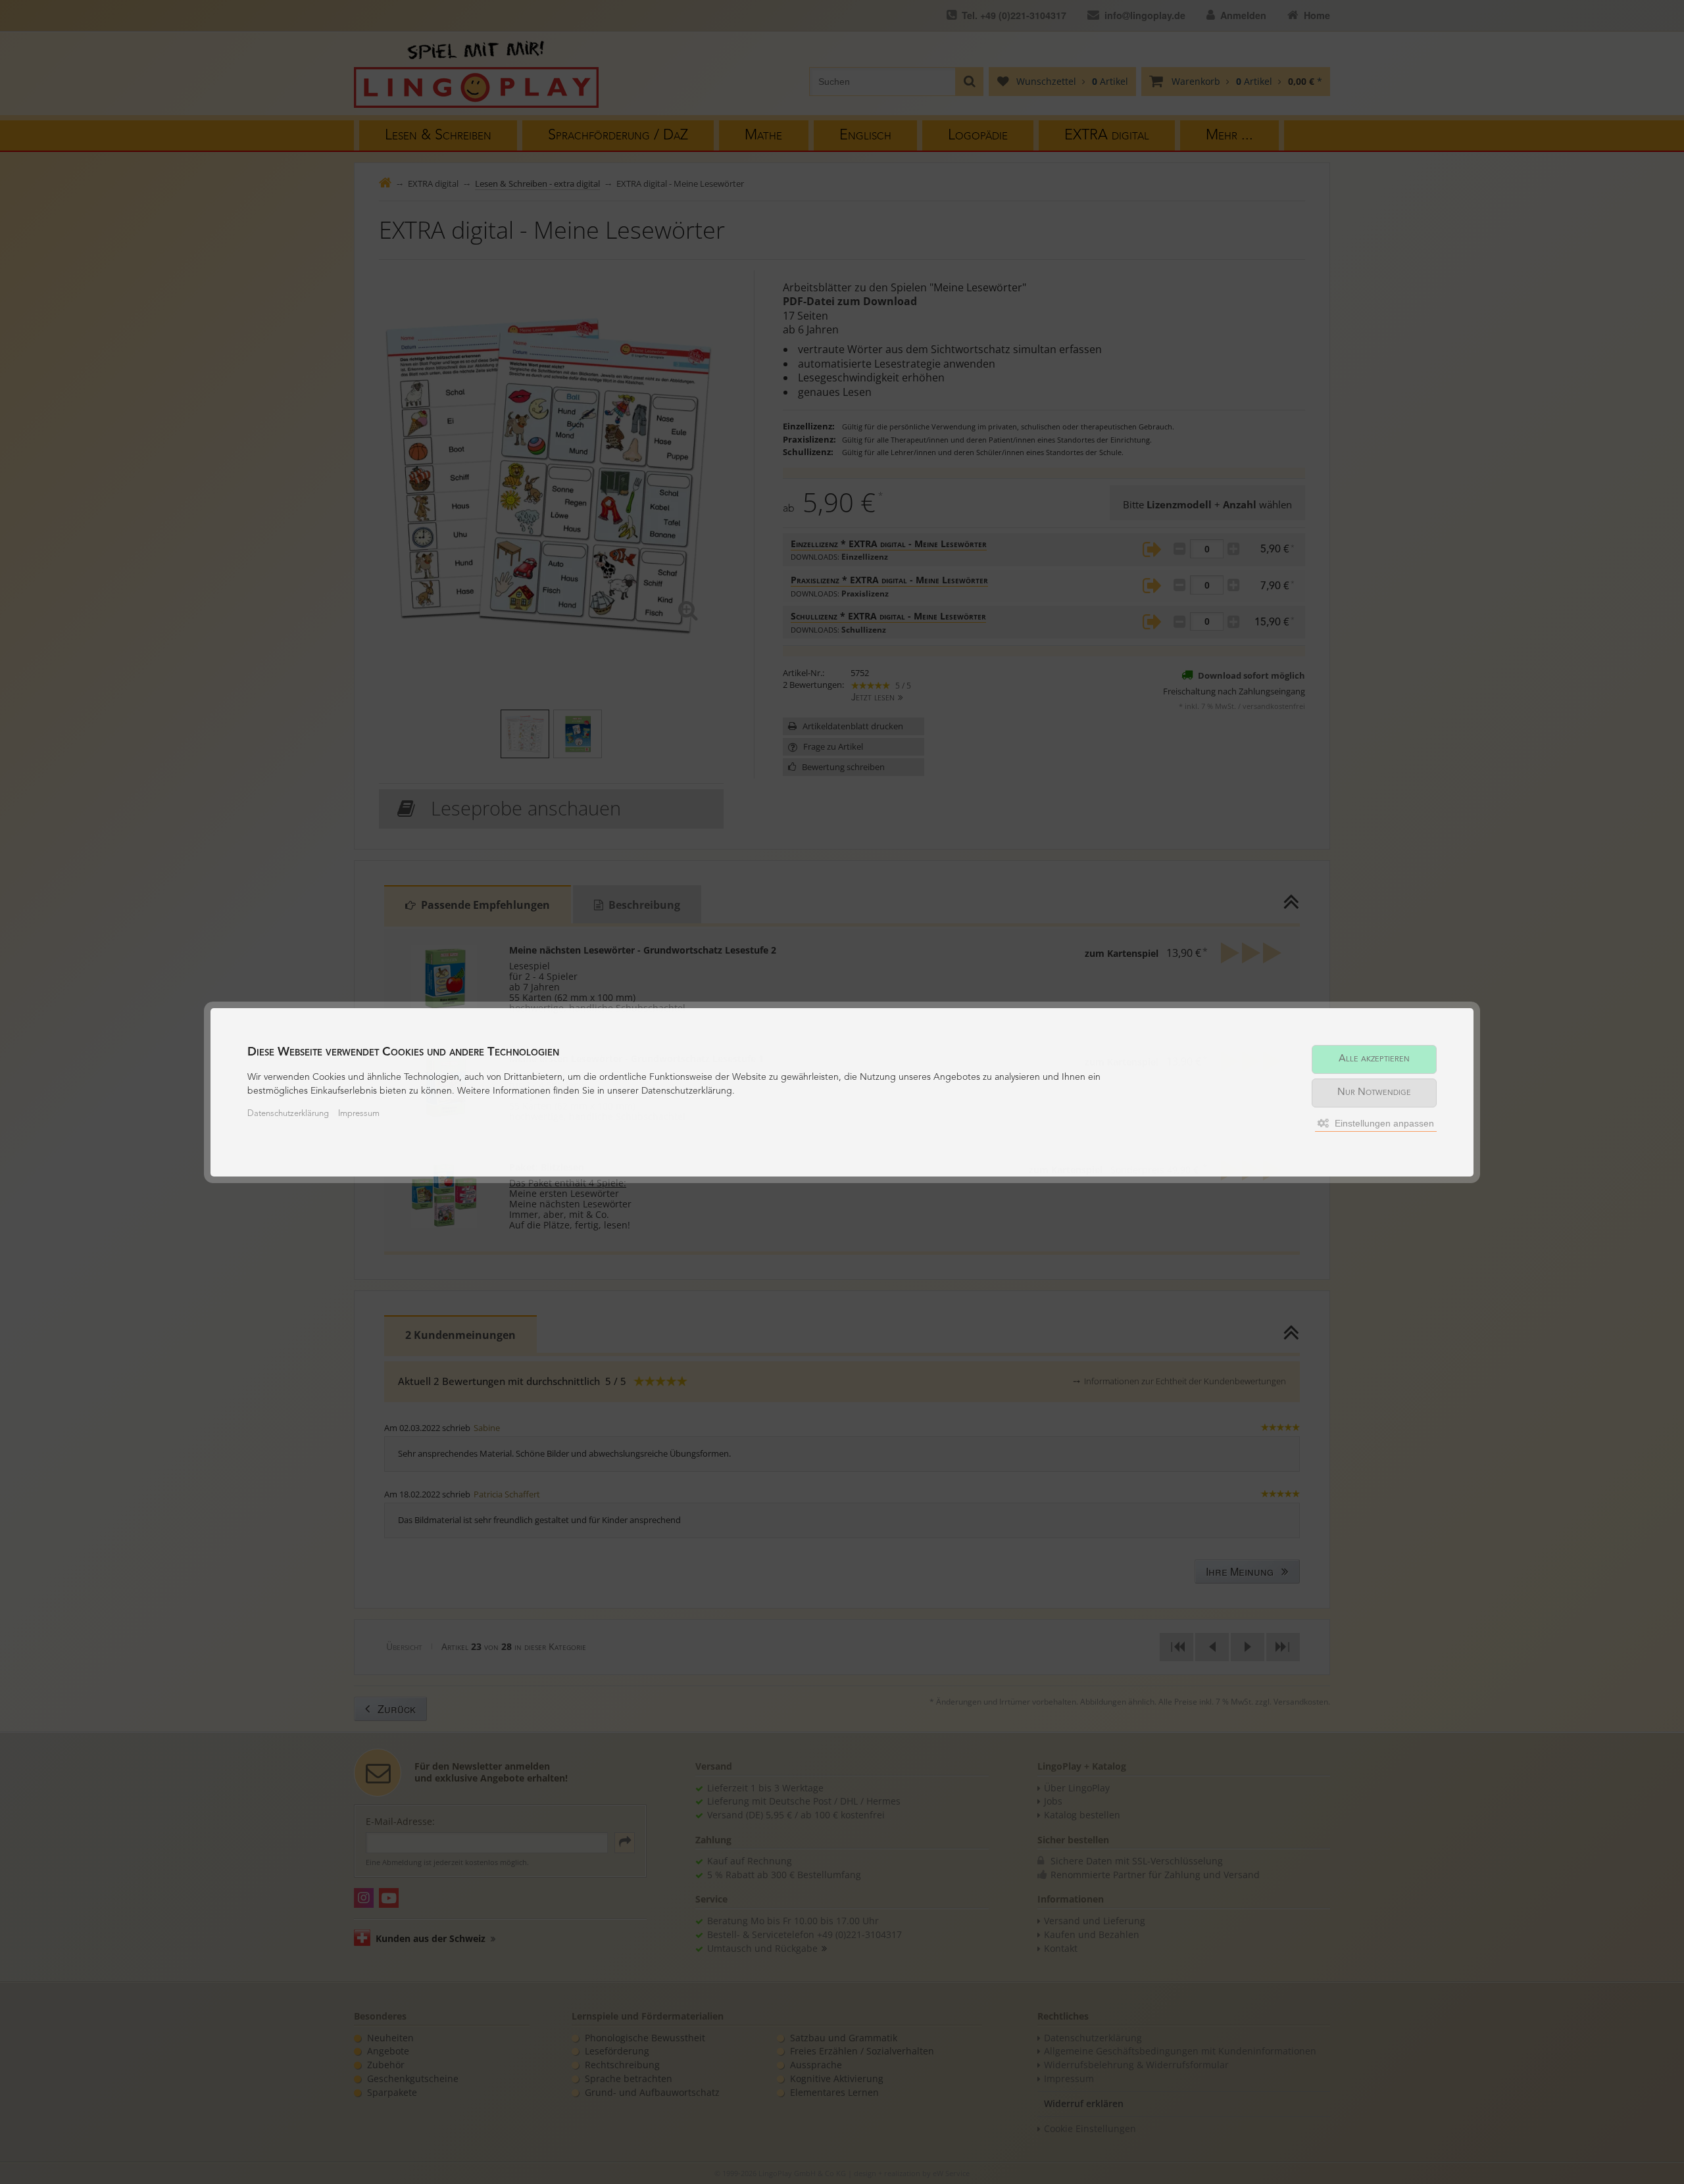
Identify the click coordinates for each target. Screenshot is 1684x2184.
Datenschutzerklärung (288, 1114)
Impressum (359, 1114)
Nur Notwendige (1374, 1093)
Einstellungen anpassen (1383, 1123)
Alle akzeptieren (1374, 1059)
